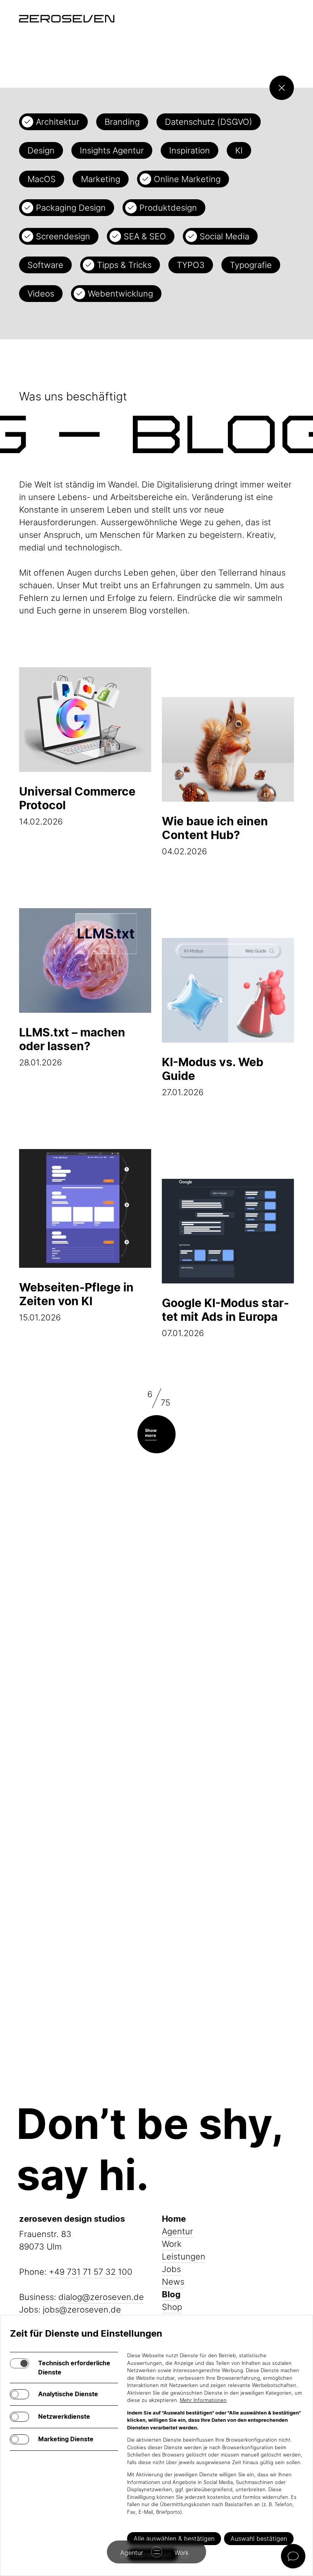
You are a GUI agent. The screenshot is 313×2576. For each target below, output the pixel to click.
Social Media (224, 236)
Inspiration (190, 150)
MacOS (42, 179)
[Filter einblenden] (282, 88)
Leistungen (184, 2256)
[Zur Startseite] (67, 19)
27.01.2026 (213, 1076)
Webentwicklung (120, 294)
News (173, 2282)
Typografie (251, 265)
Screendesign (63, 236)
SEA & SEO (145, 236)
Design (41, 150)
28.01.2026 (72, 1046)
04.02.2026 (215, 835)
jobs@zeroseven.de (82, 2310)
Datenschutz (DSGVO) (209, 122)
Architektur (58, 122)
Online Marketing (187, 179)
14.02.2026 (77, 805)
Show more (151, 1433)
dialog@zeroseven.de (101, 2297)
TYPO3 (191, 265)
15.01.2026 (76, 1301)
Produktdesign (168, 208)
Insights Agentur (112, 150)
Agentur (177, 2231)
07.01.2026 (225, 1317)
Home (174, 2219)
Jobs (171, 2269)
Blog (171, 2294)
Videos (41, 294)
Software (45, 265)
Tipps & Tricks (124, 265)
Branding (122, 122)
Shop (172, 2307)
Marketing (101, 179)
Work (172, 2244)
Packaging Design (71, 208)
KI (239, 150)
